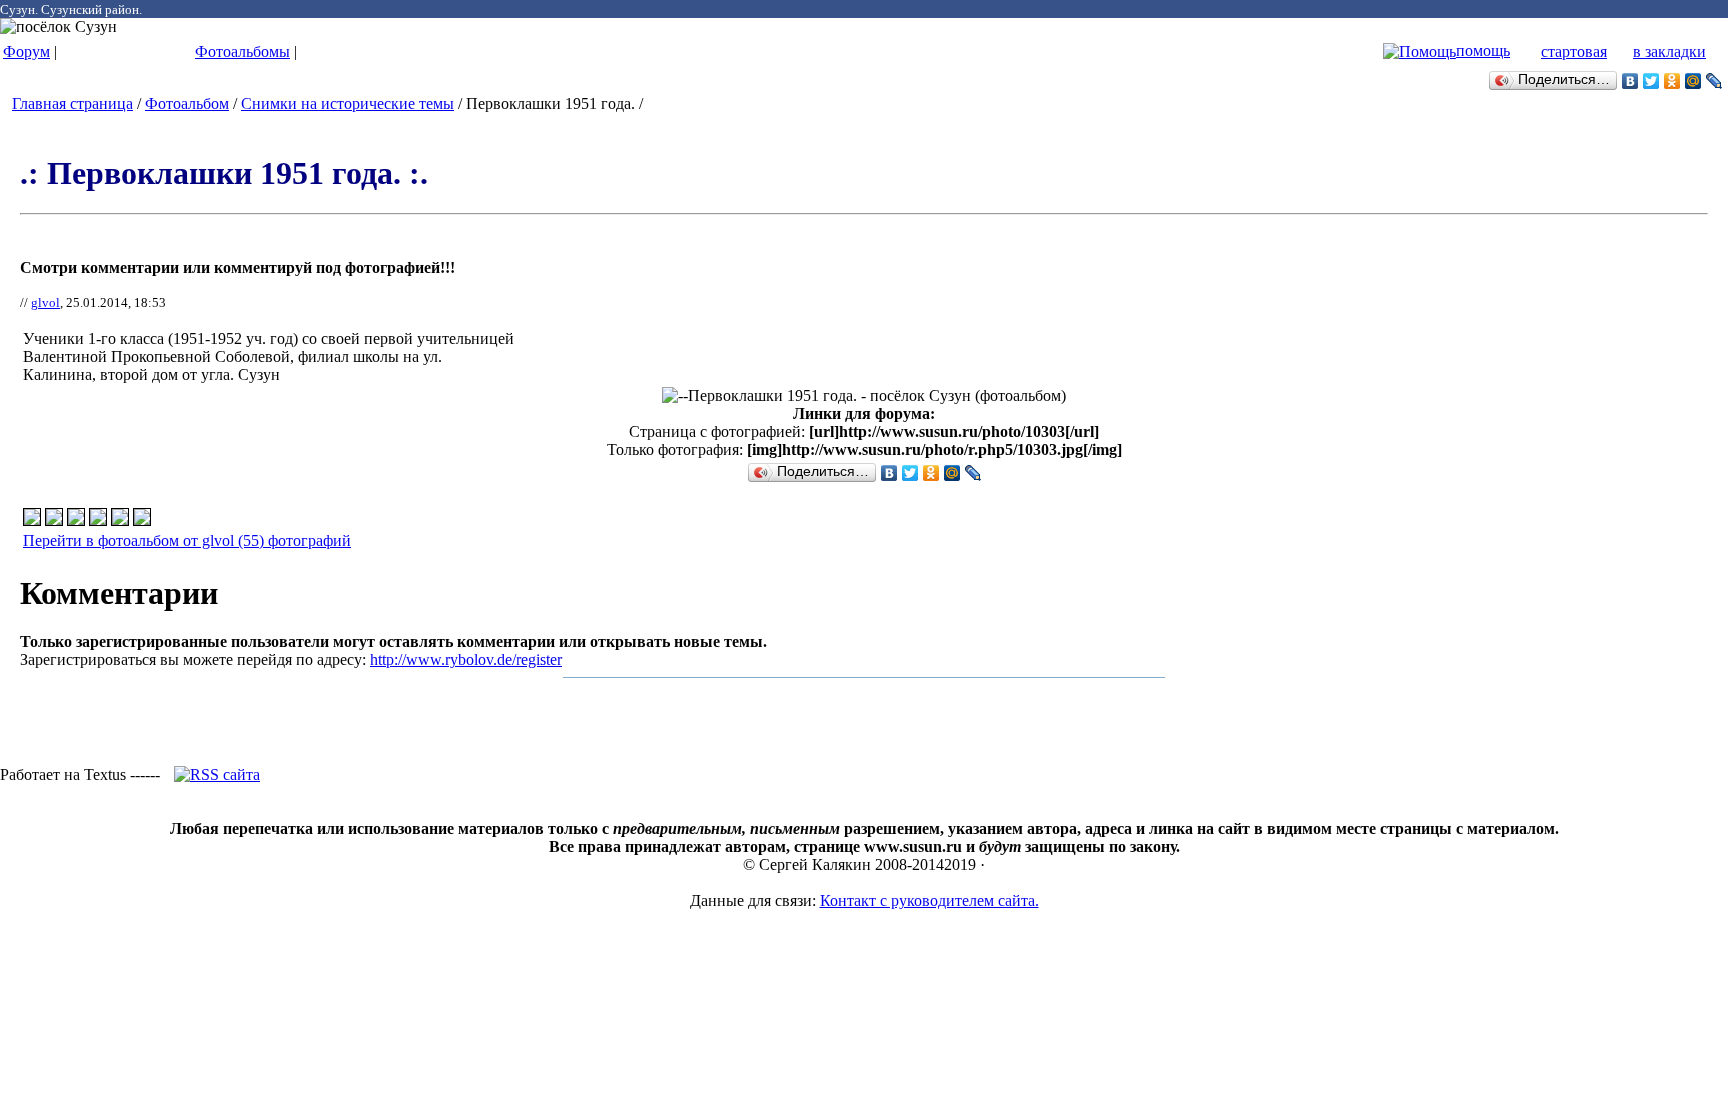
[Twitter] (1651, 81)
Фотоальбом (187, 103)
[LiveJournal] (1714, 81)
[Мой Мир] (1693, 81)
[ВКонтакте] (1630, 81)
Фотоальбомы (242, 51)
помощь (1483, 50)
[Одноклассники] (1672, 81)
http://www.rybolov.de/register (466, 659)
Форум (26, 51)
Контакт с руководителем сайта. (929, 900)
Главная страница (72, 103)
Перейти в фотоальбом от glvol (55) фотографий (187, 540)
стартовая (1574, 51)
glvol (45, 302)
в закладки (1669, 51)
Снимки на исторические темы (347, 103)
